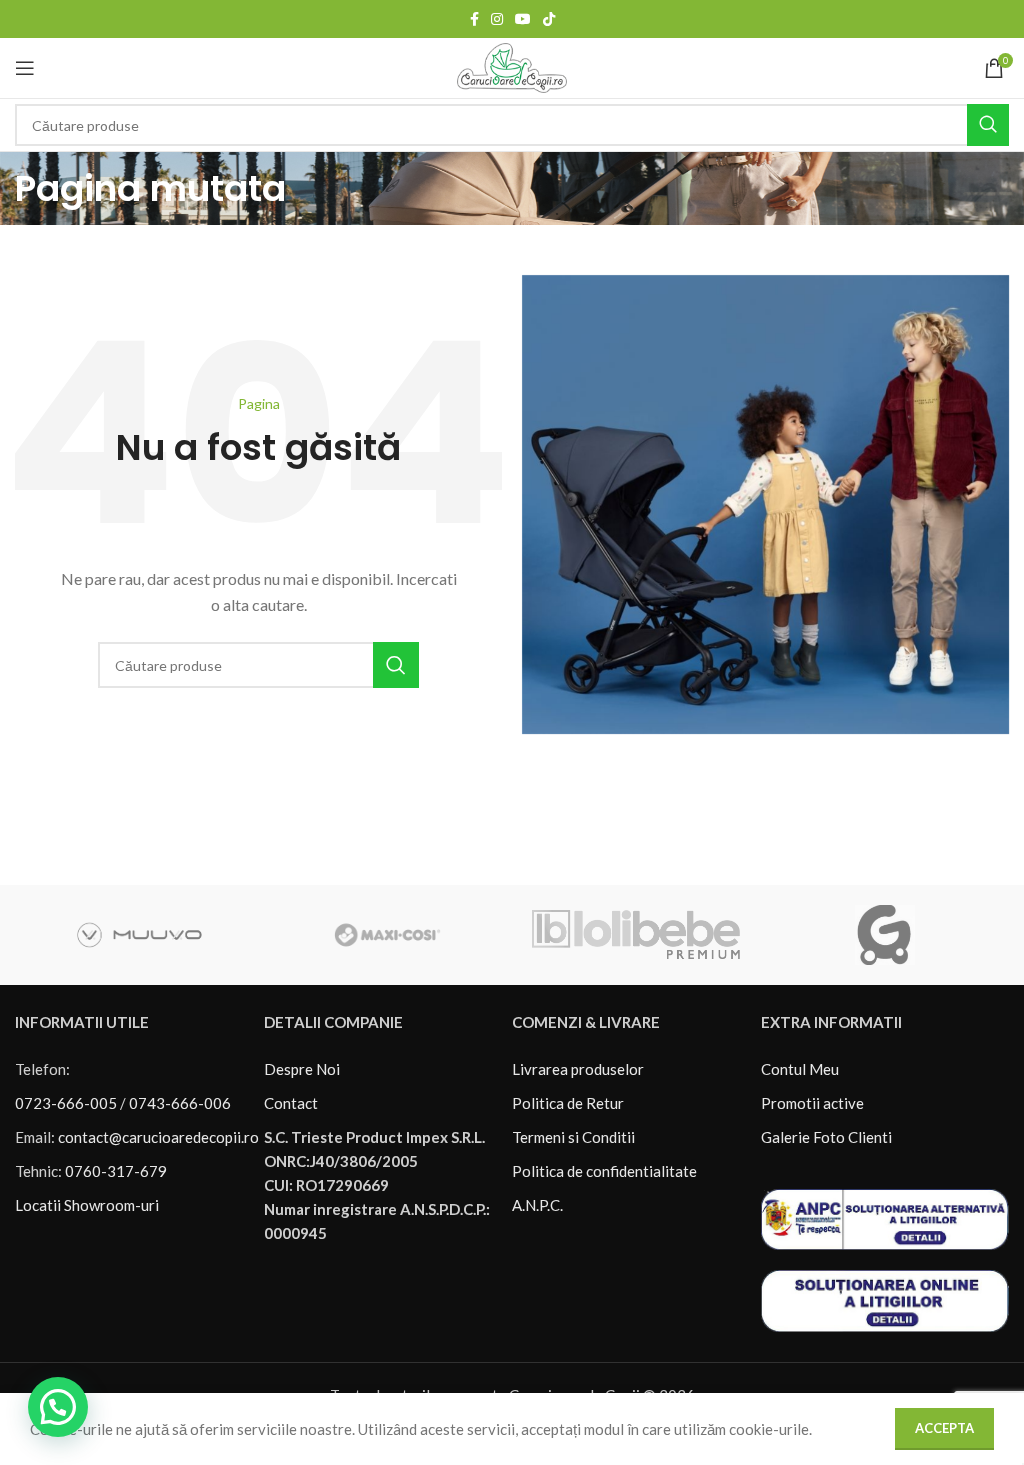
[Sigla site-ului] (511, 66)
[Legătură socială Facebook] (474, 19)
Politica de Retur (568, 1103)
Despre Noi (302, 1069)
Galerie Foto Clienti (826, 1137)
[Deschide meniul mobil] (25, 68)
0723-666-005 (66, 1103)
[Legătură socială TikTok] (549, 19)
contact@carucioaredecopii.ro (158, 1137)
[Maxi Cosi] (388, 935)
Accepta (944, 1428)
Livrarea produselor (578, 1069)
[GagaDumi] (884, 935)
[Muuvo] (139, 935)
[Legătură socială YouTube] (523, 19)
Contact (291, 1103)
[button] (58, 1407)
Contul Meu (800, 1069)
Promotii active (812, 1103)
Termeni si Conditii (573, 1137)
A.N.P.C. (537, 1205)
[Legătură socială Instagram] (497, 19)
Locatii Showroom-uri (87, 1205)
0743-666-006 (180, 1103)
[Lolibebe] (636, 935)
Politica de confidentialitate (604, 1171)
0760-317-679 (116, 1171)
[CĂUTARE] (988, 125)
